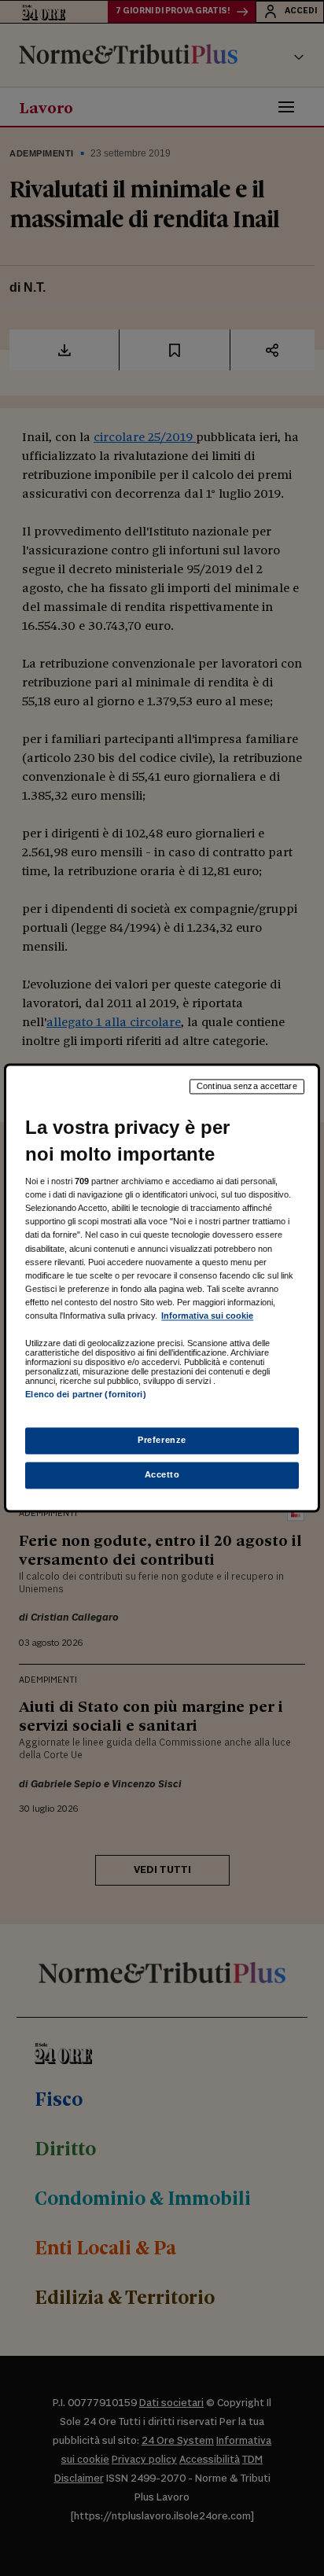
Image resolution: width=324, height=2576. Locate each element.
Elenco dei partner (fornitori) (85, 1394)
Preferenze (162, 1441)
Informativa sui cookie (207, 1316)
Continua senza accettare (247, 1086)
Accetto (162, 1475)
